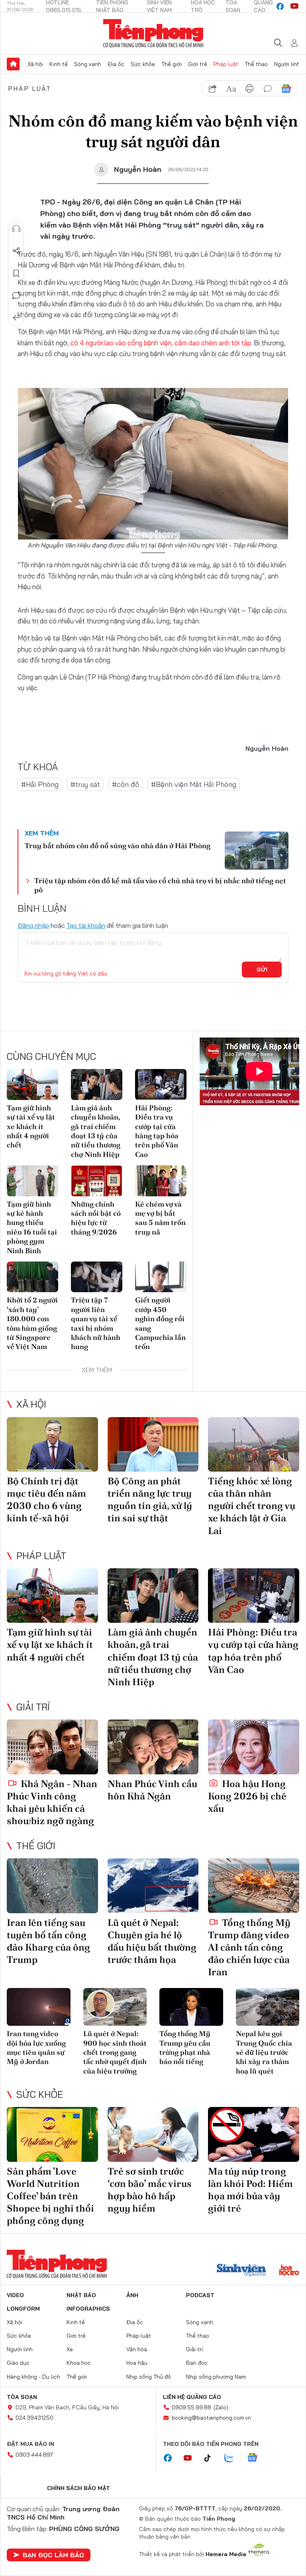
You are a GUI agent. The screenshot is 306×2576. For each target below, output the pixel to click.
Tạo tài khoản (86, 925)
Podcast (200, 2295)
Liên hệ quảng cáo (192, 2397)
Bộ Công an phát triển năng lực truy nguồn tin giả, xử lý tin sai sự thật (150, 1500)
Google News (286, 89)
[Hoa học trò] (289, 2271)
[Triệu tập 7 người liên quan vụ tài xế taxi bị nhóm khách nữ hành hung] (97, 1277)
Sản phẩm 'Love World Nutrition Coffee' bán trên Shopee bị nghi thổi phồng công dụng (50, 2196)
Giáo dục (18, 2363)
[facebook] (280, 6)
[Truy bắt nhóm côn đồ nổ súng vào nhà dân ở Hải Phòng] (257, 851)
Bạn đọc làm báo (53, 2555)
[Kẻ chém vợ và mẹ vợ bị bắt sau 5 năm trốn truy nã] (161, 1181)
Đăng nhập (33, 925)
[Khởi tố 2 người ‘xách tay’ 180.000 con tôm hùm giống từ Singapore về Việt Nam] (32, 1277)
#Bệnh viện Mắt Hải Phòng (194, 784)
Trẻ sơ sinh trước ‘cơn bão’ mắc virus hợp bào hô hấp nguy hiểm (150, 2190)
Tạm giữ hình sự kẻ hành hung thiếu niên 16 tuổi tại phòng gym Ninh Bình (32, 1227)
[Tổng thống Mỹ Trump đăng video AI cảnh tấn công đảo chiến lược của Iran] (254, 1886)
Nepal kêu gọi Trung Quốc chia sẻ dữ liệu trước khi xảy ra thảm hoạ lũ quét (264, 2052)
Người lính (287, 64)
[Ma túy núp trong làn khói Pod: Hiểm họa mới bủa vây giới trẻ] (254, 2134)
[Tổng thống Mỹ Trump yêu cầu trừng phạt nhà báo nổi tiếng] (191, 2007)
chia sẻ (213, 89)
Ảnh (132, 2295)
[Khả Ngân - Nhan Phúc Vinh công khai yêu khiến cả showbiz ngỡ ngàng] (52, 1747)
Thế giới (172, 64)
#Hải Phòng (40, 784)
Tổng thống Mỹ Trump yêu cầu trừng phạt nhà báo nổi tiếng (185, 2047)
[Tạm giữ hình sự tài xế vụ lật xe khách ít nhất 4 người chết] (32, 1084)
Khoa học (79, 2363)
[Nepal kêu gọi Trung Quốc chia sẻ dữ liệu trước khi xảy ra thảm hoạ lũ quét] (268, 2007)
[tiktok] (212, 2458)
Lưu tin (16, 273)
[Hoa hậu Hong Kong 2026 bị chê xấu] (254, 1747)
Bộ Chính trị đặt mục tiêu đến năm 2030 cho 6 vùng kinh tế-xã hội (46, 1500)
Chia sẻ (16, 251)
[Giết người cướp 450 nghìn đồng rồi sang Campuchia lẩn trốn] (161, 1277)
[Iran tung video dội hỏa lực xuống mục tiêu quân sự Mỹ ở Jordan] (39, 2007)
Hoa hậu (137, 2363)
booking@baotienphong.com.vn (211, 2418)
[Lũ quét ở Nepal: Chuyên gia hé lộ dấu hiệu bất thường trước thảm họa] (153, 1886)
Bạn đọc (197, 2363)
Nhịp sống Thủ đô (149, 2377)
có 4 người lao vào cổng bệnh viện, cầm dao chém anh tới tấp (161, 343)
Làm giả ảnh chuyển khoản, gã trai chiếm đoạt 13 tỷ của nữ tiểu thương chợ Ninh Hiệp (96, 1131)
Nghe (16, 229)
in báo (249, 89)
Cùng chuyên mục (51, 1056)
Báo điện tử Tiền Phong (153, 33)
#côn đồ (126, 784)
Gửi (262, 970)
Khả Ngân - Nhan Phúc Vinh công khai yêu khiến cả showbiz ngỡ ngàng (52, 1802)
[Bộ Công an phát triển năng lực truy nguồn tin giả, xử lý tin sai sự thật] (153, 1444)
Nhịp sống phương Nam (216, 2377)
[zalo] (233, 2458)
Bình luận (16, 296)
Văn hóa (137, 2349)
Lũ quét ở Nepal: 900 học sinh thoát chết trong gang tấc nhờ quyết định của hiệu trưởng (115, 2052)
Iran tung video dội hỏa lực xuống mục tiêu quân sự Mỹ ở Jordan (36, 2047)
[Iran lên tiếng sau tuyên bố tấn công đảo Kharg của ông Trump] (52, 1886)
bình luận (268, 89)
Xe (70, 2349)
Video (15, 2295)
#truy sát (85, 784)
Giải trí (33, 1707)
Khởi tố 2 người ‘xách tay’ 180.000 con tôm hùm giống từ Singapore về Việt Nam (32, 1323)
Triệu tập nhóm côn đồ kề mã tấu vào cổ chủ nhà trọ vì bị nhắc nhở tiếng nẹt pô (160, 885)
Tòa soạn (22, 2397)
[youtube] (294, 6)
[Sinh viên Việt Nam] (241, 2271)
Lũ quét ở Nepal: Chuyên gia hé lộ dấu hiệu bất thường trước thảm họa (152, 1941)
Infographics (88, 2309)
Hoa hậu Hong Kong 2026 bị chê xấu (247, 1796)
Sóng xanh (88, 64)
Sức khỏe (143, 64)
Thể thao (256, 64)
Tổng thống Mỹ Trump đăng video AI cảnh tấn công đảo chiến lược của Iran (249, 1947)
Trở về (16, 318)
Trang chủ (13, 64)
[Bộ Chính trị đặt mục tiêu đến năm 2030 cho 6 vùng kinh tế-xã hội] (52, 1444)
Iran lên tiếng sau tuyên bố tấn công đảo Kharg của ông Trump (48, 1941)
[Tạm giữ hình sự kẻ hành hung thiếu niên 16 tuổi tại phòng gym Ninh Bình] (32, 1181)
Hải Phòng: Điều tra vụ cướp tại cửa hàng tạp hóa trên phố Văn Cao (157, 1131)
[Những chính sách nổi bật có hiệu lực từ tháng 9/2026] (97, 1181)
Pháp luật (226, 64)
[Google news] (256, 2458)
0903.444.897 (34, 2455)
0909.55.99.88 (191, 2407)
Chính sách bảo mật (78, 2488)
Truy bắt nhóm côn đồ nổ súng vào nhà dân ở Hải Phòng (118, 846)
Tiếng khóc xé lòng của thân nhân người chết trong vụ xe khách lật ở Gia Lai (252, 1506)
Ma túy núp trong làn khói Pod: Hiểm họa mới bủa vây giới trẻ (250, 2190)
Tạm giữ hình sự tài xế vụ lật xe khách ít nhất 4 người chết (31, 1126)
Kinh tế (59, 64)
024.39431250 (34, 2418)
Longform (23, 2309)
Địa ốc (116, 64)
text (231, 89)
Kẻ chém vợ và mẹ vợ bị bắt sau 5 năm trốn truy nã (160, 1218)
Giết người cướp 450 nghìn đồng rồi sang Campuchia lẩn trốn (160, 1323)
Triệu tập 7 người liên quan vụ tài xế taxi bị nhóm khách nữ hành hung (96, 1323)
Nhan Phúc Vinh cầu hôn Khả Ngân (152, 1790)
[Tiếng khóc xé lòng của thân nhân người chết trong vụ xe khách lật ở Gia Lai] (254, 1444)
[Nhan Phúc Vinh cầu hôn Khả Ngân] (153, 1747)
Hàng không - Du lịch (33, 2377)
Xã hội (35, 64)
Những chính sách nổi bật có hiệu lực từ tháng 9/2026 (96, 1218)
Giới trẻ (198, 64)
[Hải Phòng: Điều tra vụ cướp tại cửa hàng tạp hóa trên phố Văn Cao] (161, 1084)
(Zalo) (221, 2407)
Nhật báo (81, 2295)
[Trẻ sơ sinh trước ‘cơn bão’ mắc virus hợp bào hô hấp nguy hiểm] (153, 2134)
